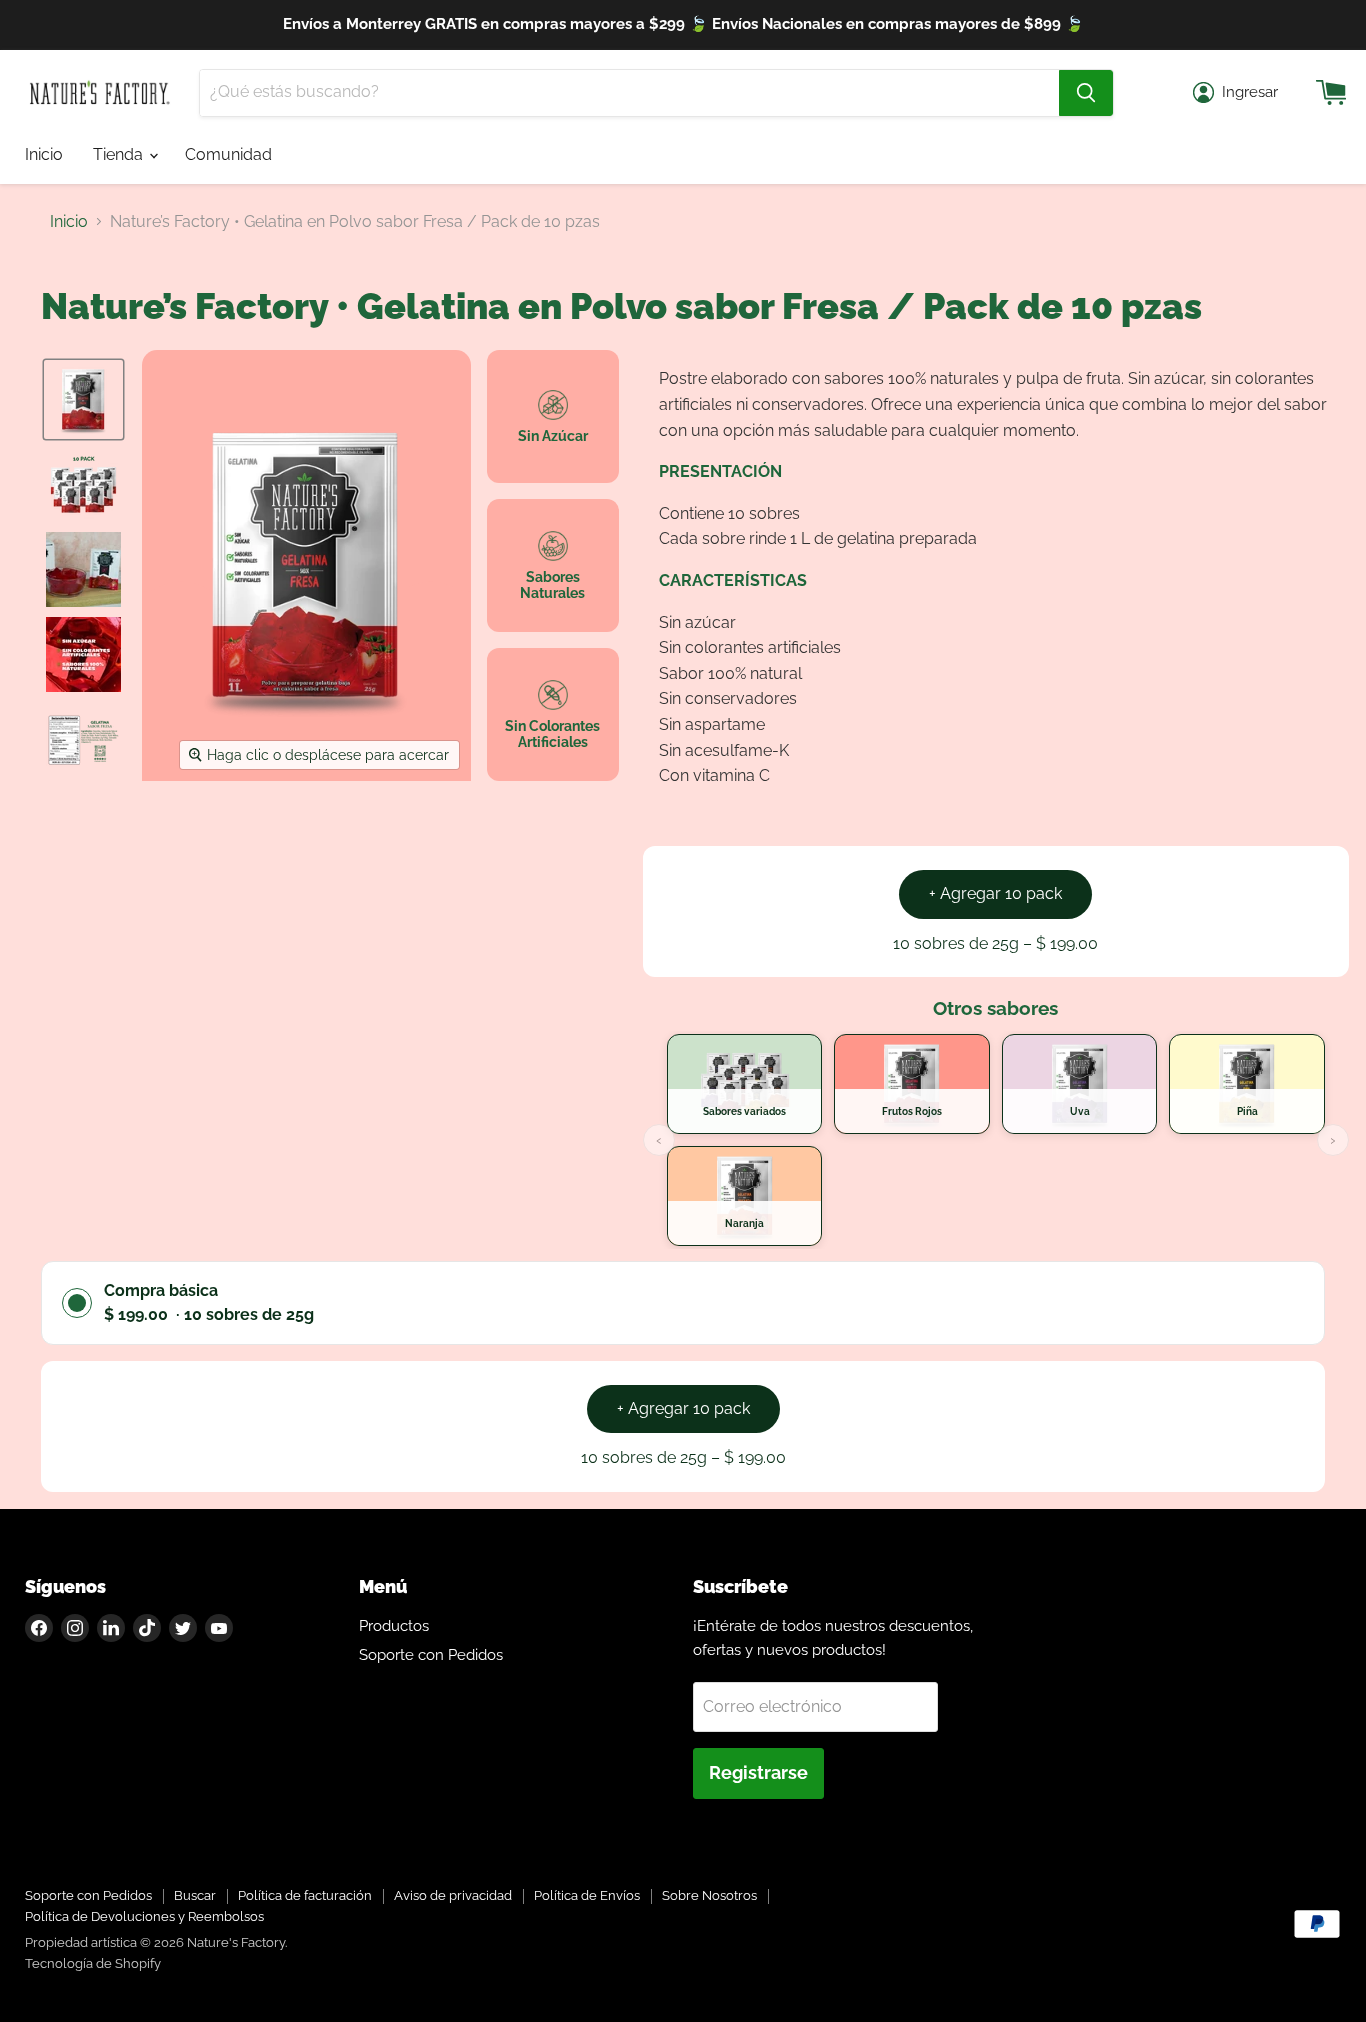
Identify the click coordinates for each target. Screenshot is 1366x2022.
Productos (394, 1626)
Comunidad (228, 154)
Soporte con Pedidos (431, 1655)
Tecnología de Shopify (93, 1963)
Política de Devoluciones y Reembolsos (144, 1916)
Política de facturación (305, 1895)
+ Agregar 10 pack (995, 893)
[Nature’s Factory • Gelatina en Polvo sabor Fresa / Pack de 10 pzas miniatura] (83, 399)
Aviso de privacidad (453, 1895)
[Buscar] (1086, 93)
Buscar (195, 1895)
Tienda (120, 154)
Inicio (44, 154)
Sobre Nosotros (709, 1895)
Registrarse (758, 1772)
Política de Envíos (587, 1895)
